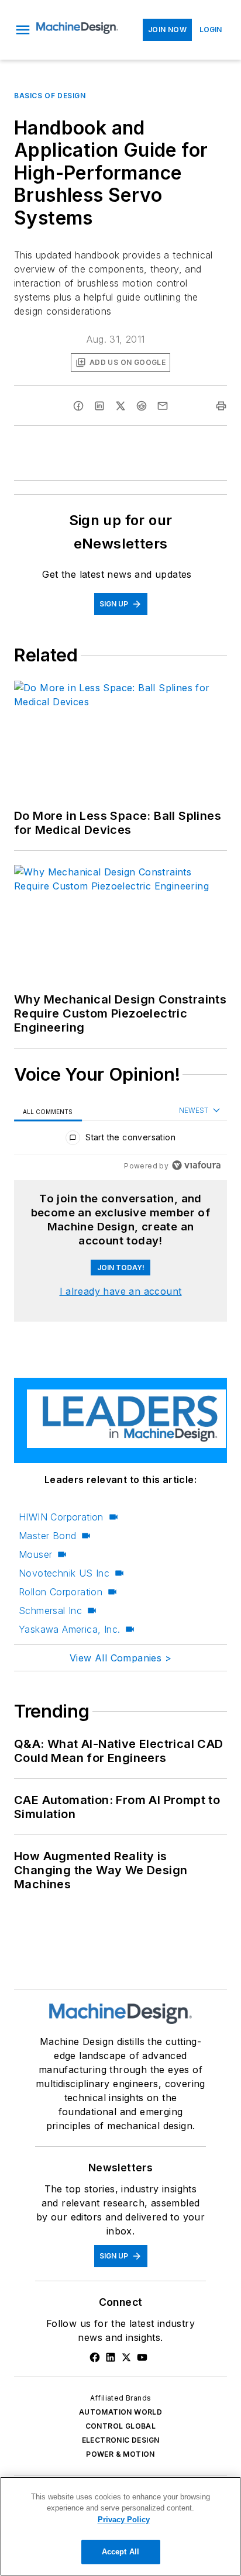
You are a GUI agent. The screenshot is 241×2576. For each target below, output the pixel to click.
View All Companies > (120, 1658)
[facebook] (78, 406)
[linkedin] (99, 406)
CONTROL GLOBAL (121, 2426)
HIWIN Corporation (61, 1517)
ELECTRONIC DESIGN (121, 2440)
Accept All (120, 2552)
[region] (120, 1140)
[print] (221, 406)
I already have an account (121, 1291)
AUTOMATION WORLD (120, 2412)
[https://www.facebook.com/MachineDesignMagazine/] (95, 2357)
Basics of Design (50, 96)
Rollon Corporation (61, 1592)
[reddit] (142, 406)
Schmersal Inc (50, 1611)
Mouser (35, 1554)
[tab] (48, 1111)
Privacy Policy (124, 2520)
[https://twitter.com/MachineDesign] (126, 2357)
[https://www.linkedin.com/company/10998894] (111, 2357)
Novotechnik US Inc (64, 1573)
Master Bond (47, 1536)
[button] (23, 30)
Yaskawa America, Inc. (69, 1629)
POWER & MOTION (120, 2454)
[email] (163, 406)
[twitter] (120, 406)
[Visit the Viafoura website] (196, 1165)
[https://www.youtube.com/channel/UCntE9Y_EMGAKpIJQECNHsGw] (142, 2357)
